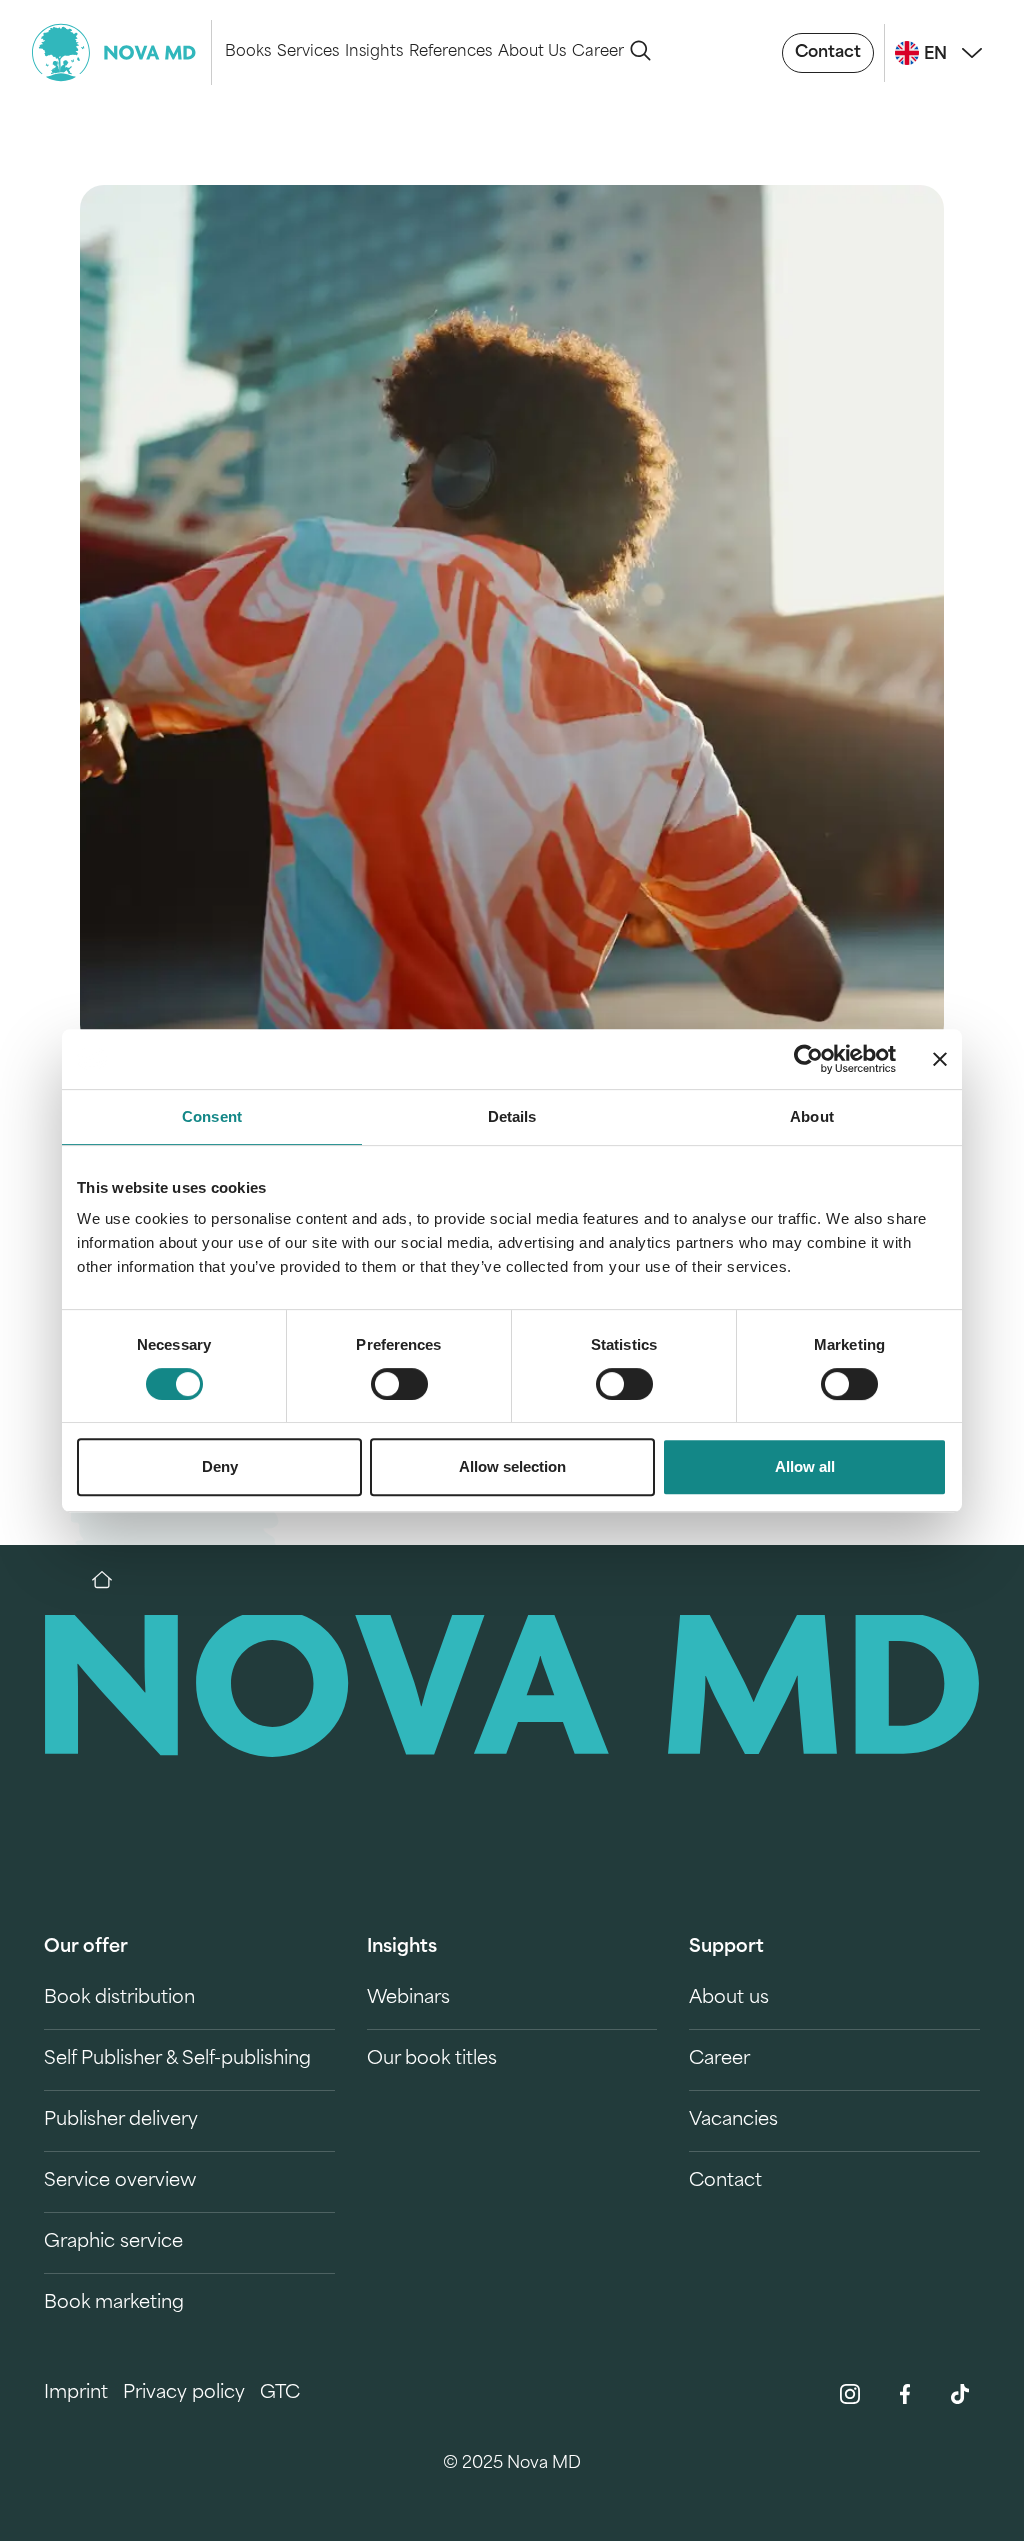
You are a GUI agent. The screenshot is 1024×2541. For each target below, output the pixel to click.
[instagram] (850, 2394)
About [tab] (812, 1116)
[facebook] (905, 2394)
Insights (374, 52)
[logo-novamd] (122, 52)
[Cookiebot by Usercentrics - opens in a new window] (808, 1059)
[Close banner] (940, 1059)
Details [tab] (512, 1116)
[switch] (399, 1384)
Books (248, 52)
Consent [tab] (212, 1116)
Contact (828, 53)
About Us (532, 52)
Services (308, 52)
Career (598, 52)
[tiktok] (960, 2394)
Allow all (805, 1466)
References (450, 52)
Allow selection (512, 1466)
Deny (220, 1466)
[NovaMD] (112, 1580)
